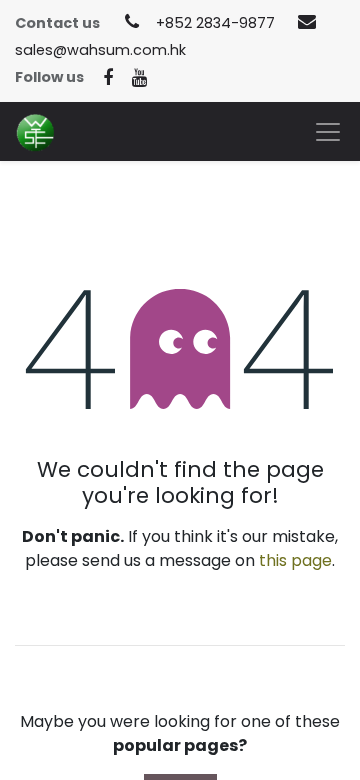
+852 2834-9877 (215, 23)
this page (295, 560)
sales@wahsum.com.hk (100, 50)
